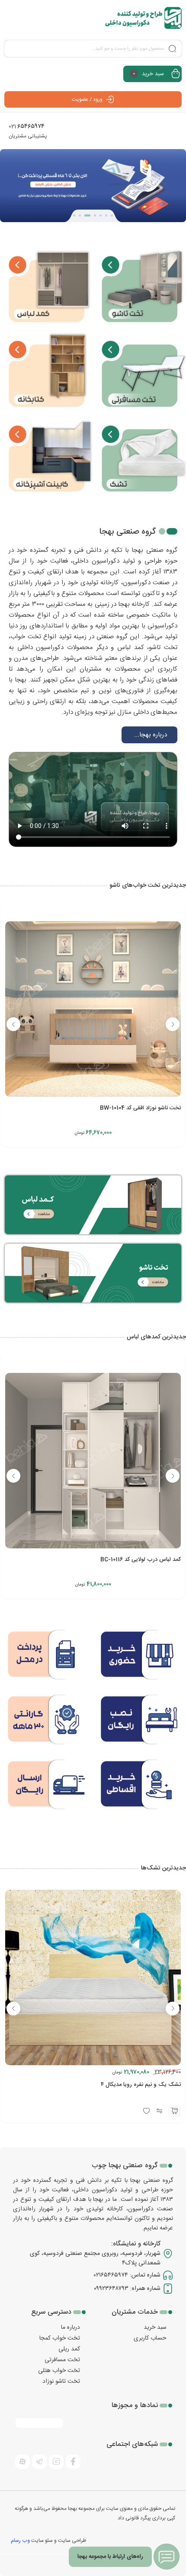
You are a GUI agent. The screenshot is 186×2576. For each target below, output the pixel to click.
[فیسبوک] (73, 2462)
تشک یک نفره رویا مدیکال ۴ (148, 2094)
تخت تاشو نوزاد (61, 2382)
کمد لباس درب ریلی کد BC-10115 (142, 1560)
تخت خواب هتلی (59, 2371)
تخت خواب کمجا (60, 2338)
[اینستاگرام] (56, 2462)
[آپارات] (22, 2462)
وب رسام (20, 2541)
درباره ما (71, 2328)
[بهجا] (143, 18)
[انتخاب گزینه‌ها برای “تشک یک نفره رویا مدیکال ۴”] (174, 2121)
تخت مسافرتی (62, 2360)
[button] (112, 215)
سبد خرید (155, 2328)
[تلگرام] (39, 2462)
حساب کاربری (150, 2338)
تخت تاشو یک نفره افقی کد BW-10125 (135, 1108)
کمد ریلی (69, 2349)
